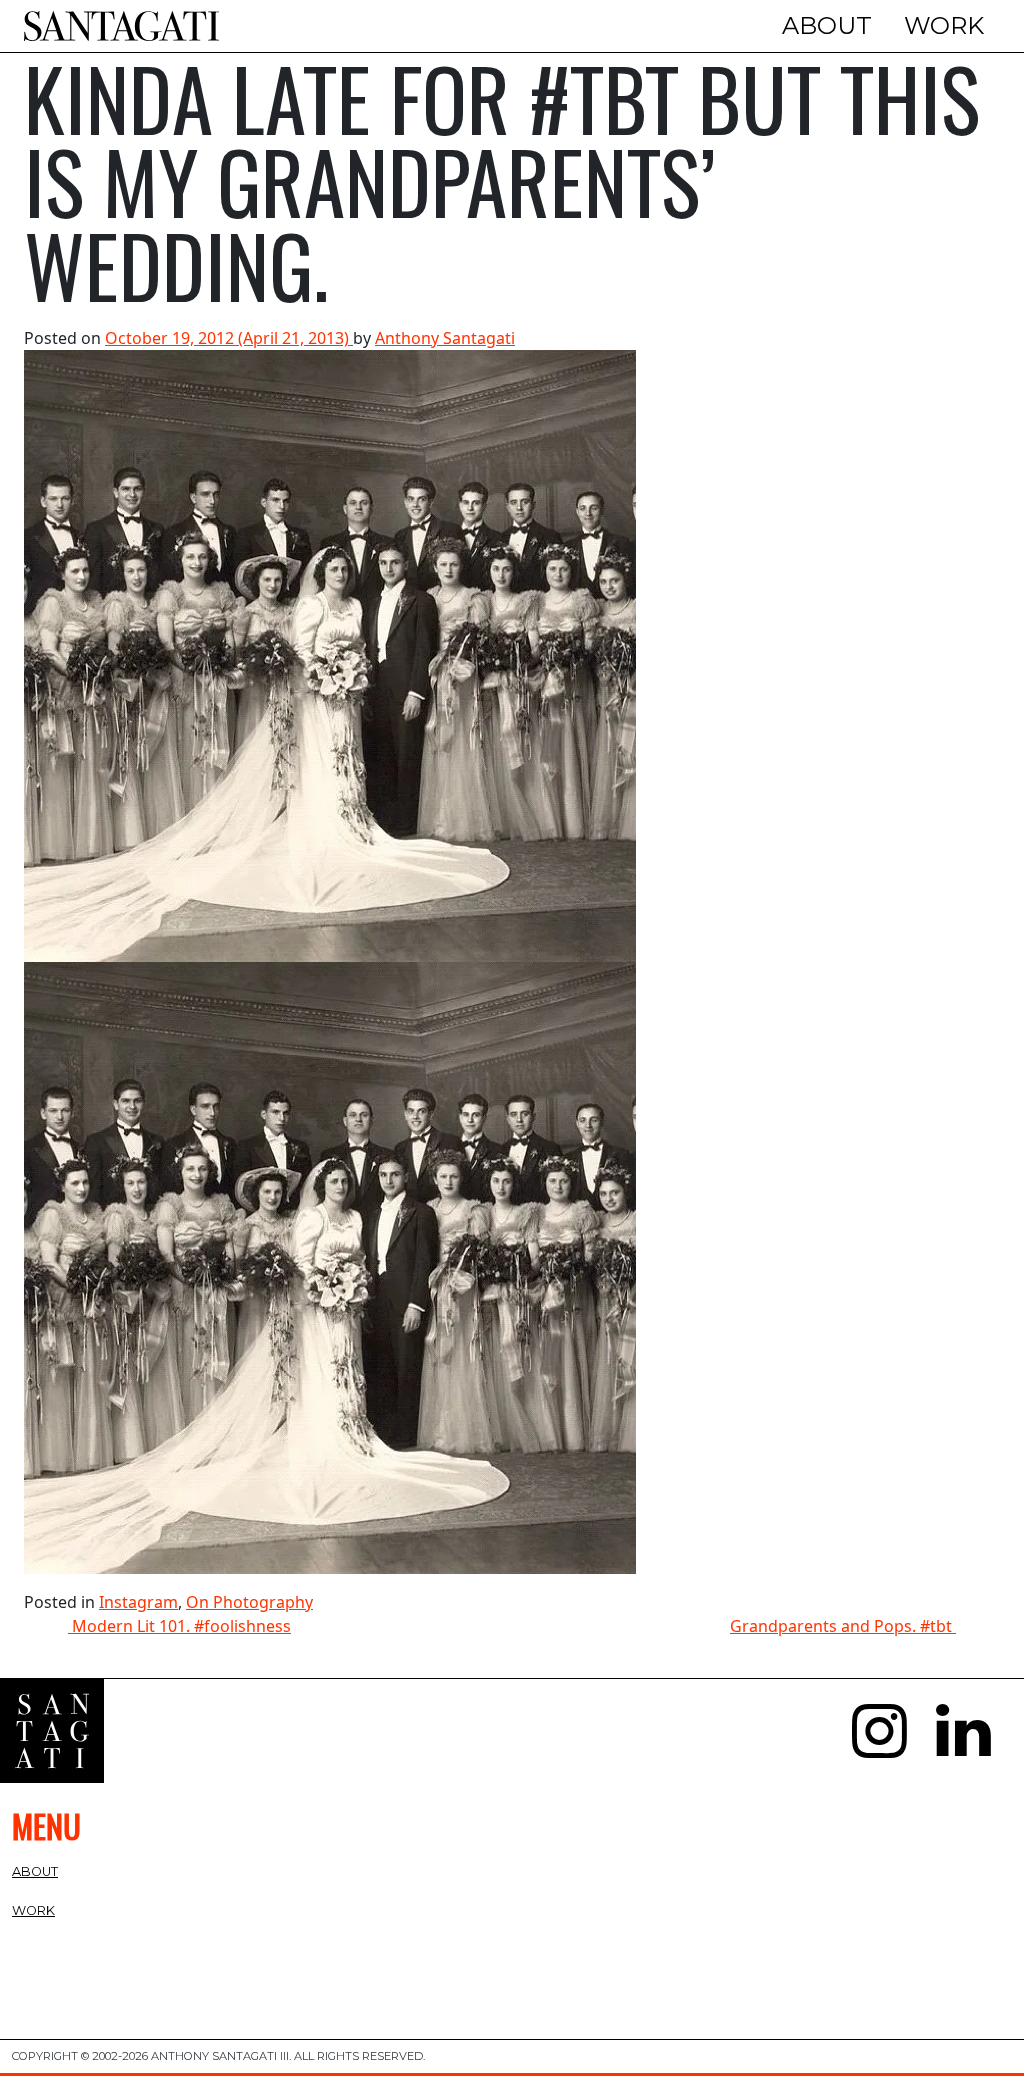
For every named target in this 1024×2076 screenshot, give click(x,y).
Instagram (138, 1602)
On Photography (249, 1602)
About (827, 25)
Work (944, 25)
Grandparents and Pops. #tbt (843, 1626)
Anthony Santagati (445, 338)
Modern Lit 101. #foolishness (179, 1626)
